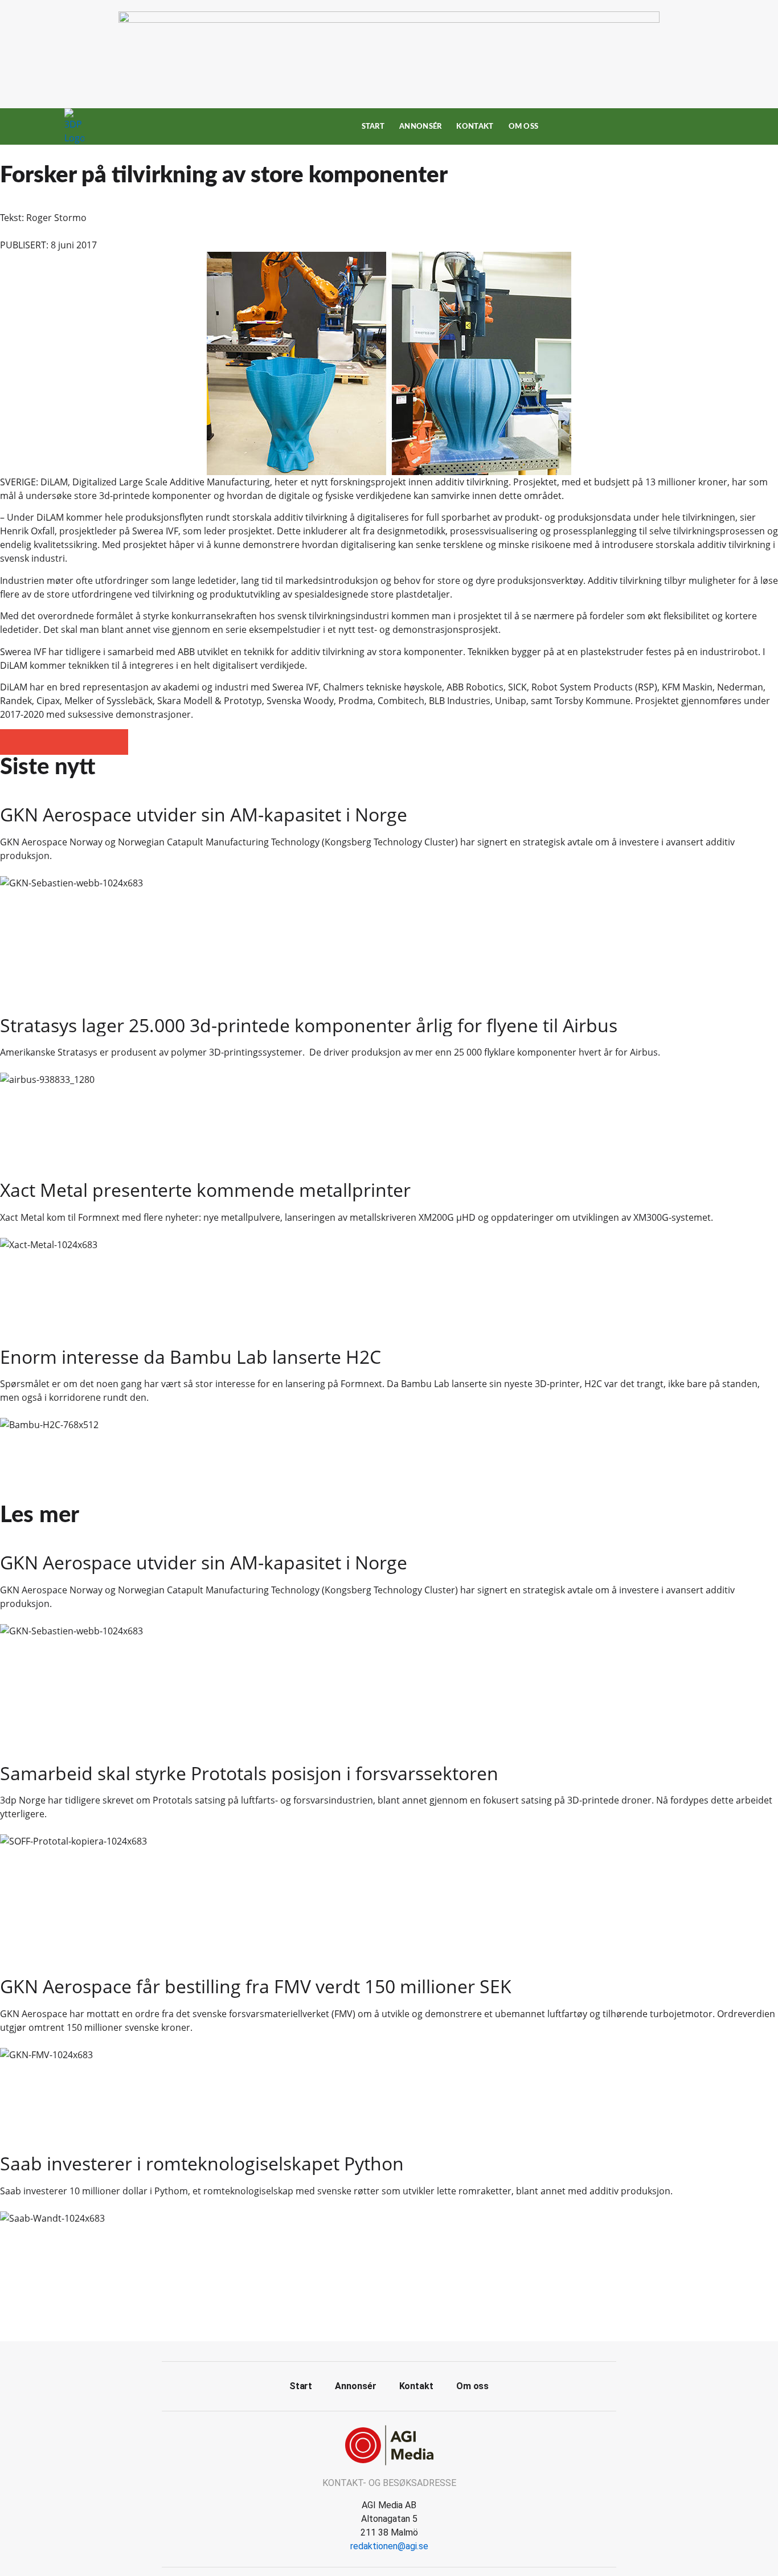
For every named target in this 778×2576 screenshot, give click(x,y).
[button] (13, 742)
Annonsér (420, 126)
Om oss (524, 126)
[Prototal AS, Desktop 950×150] (389, 19)
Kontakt (475, 126)
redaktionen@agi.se (389, 2546)
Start (373, 126)
